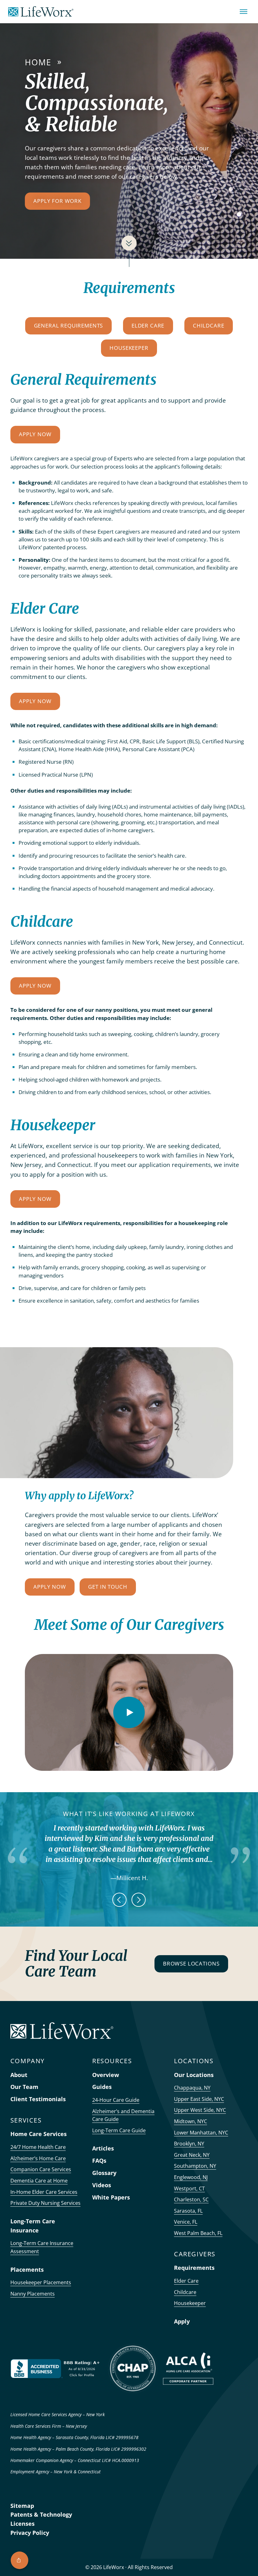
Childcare (209, 325)
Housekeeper (129, 348)
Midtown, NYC (191, 2121)
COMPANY (28, 2061)
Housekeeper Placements (41, 2282)
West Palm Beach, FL (198, 2233)
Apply (182, 2321)
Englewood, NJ (191, 2177)
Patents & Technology (41, 2514)
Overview (106, 2075)
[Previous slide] (119, 1900)
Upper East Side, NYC (199, 2099)
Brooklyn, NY (189, 2144)
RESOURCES (112, 2061)
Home (38, 62)
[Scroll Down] (129, 243)
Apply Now (35, 434)
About (19, 2075)
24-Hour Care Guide (116, 2100)
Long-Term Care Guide (119, 2130)
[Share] (20, 2560)
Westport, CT (189, 2188)
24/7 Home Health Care (38, 2147)
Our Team (24, 2087)
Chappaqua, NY (192, 2088)
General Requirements (69, 325)
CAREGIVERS (195, 2254)
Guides (102, 2087)
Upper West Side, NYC (200, 2110)
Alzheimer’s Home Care (38, 2158)
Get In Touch (108, 1587)
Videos (102, 2185)
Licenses (22, 2524)
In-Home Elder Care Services (44, 2192)
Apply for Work (57, 201)
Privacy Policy (30, 2533)
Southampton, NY (195, 2166)
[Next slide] (139, 1900)
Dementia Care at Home (39, 2181)
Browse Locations (191, 1963)
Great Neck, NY (192, 2155)
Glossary (104, 2173)
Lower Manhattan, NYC (201, 2133)
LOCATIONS (194, 2061)
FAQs (99, 2161)
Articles (103, 2148)
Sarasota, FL (188, 2211)
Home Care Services (39, 2134)
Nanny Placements (33, 2294)
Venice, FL (186, 2222)
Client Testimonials (38, 2099)
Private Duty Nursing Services (45, 2203)
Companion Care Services (41, 2169)
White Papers (111, 2197)
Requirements (194, 2268)
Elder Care (148, 325)
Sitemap (22, 2506)
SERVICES (26, 2120)
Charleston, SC (191, 2199)
